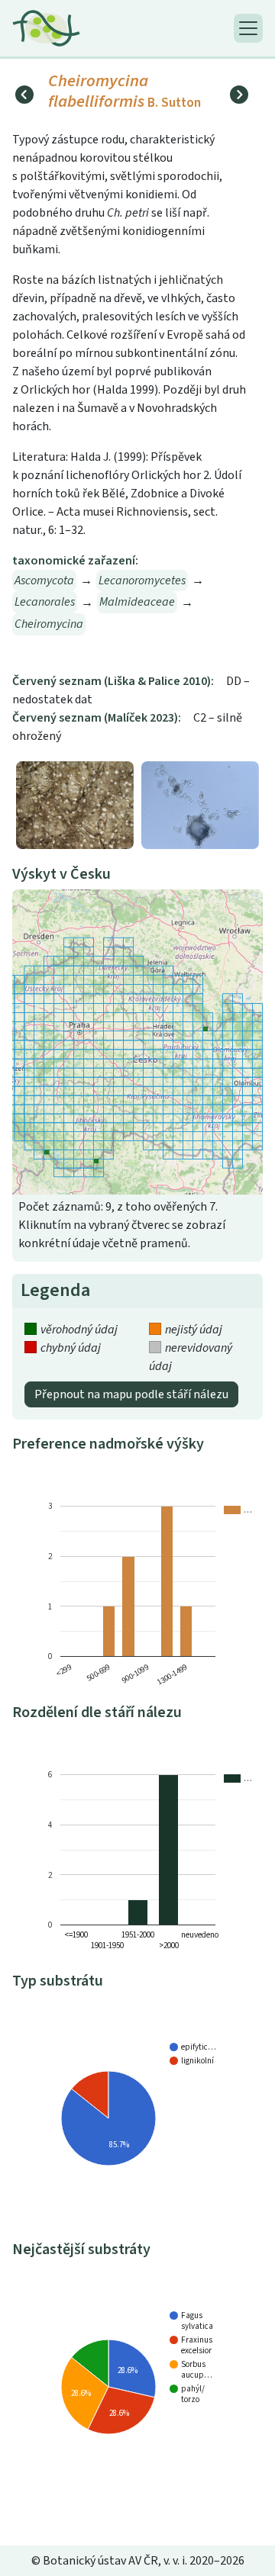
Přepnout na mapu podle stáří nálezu (131, 1394)
